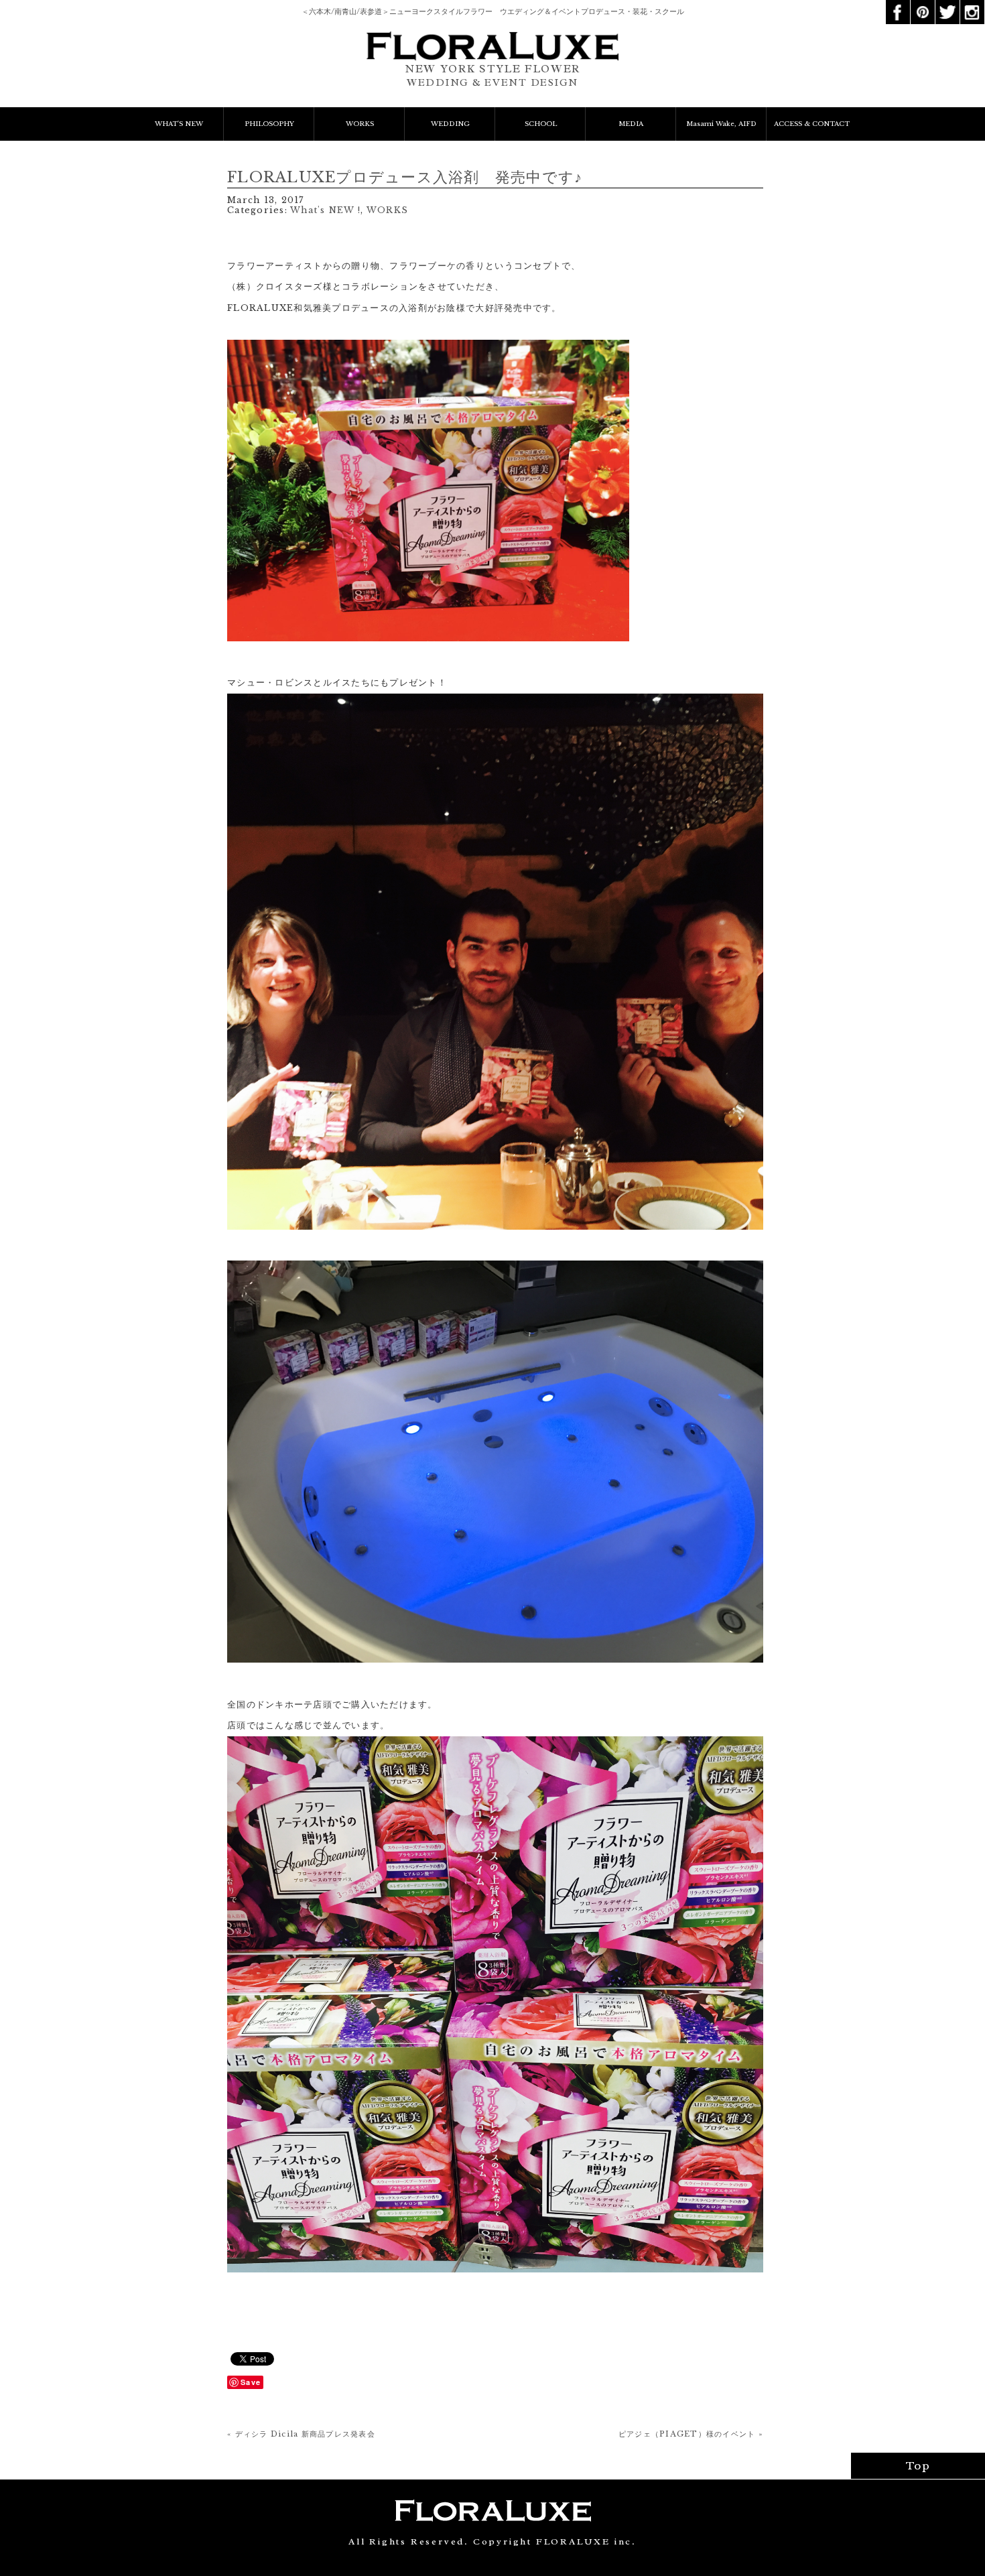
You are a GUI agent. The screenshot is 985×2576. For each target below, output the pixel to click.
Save (251, 2382)
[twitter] (947, 5)
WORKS (360, 124)
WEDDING (450, 124)
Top (918, 2466)
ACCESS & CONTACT (812, 124)
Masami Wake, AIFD (721, 124)
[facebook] (898, 5)
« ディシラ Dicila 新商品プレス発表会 (301, 2434)
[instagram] (972, 5)
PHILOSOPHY (269, 124)
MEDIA (631, 124)
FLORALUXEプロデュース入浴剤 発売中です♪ (405, 177)
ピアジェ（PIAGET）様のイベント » (691, 2434)
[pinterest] (923, 5)
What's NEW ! (325, 210)
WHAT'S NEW (179, 124)
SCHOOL (541, 124)
